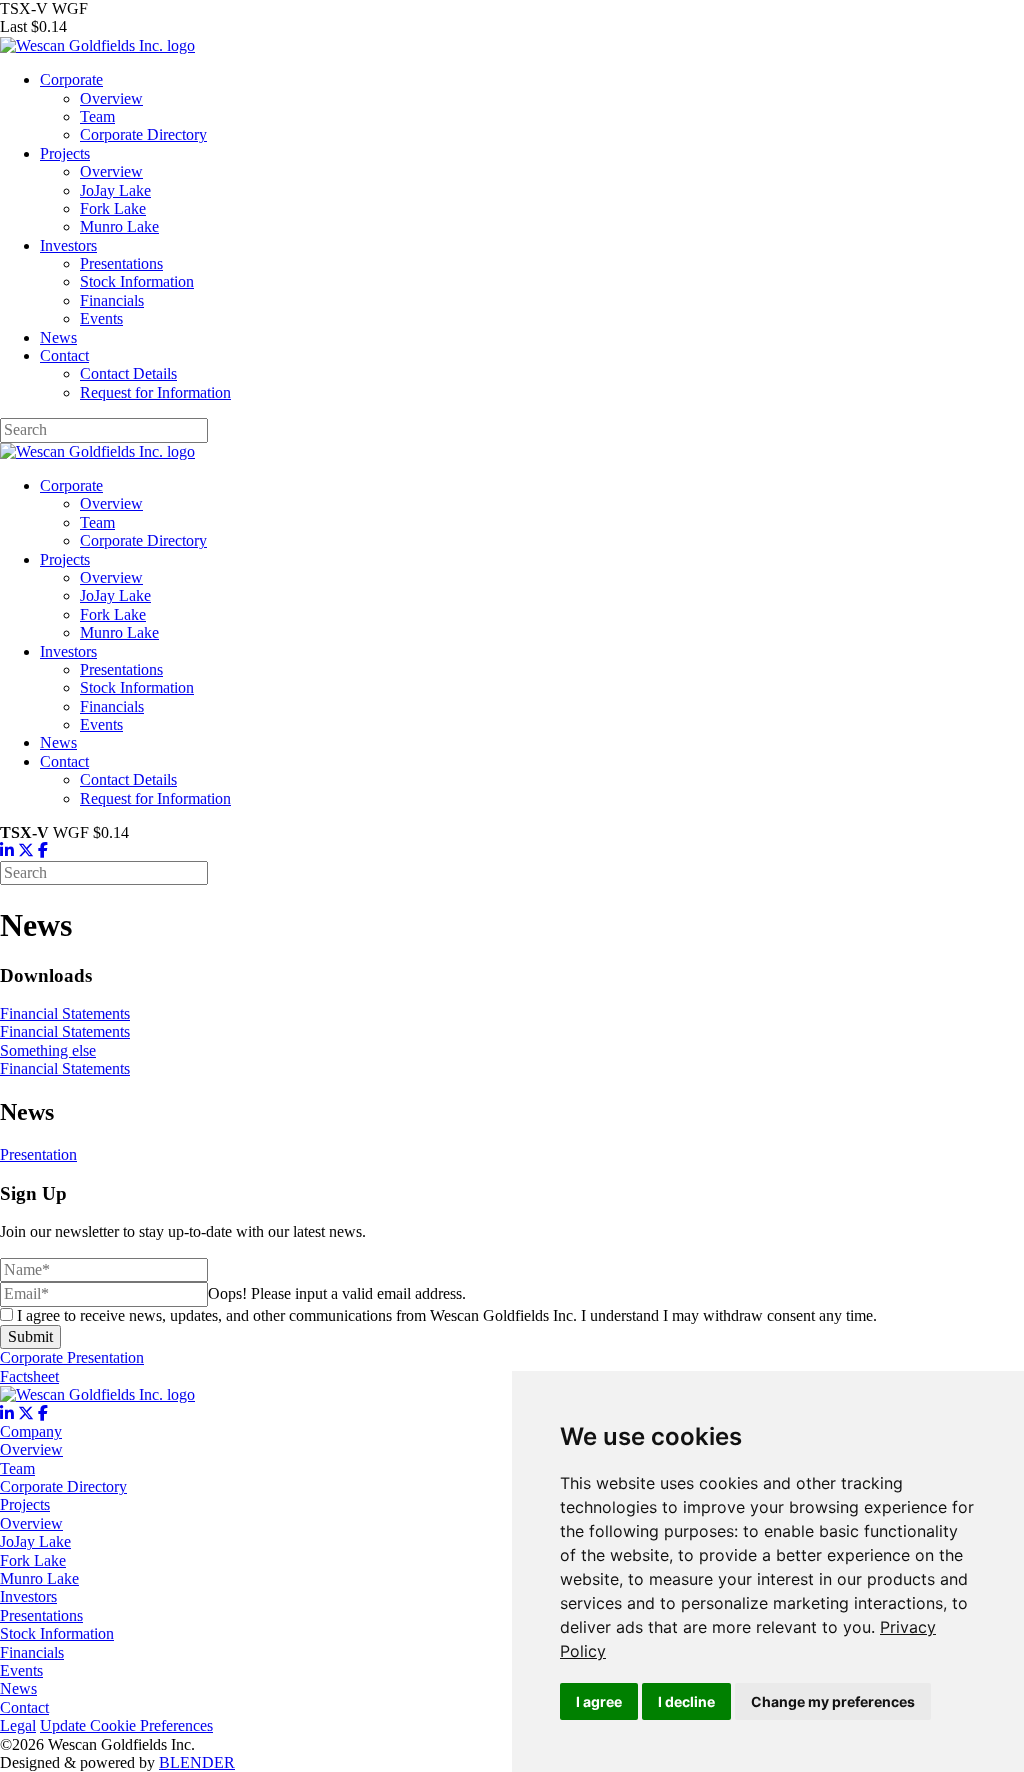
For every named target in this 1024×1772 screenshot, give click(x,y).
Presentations (121, 263)
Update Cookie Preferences (126, 1725)
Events (101, 318)
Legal (18, 1725)
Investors (68, 245)
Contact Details (128, 373)
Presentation (38, 1154)
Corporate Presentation (72, 1357)
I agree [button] (599, 1701)
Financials (112, 300)
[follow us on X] (26, 850)
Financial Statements (65, 1013)
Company (31, 1431)
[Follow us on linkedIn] (7, 1413)
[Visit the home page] (97, 451)
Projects (65, 153)
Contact (64, 355)
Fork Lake (113, 208)
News (58, 337)
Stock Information (137, 281)
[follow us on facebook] (43, 850)
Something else (48, 1050)
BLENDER (197, 1762)
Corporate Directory (143, 134)
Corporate (71, 79)
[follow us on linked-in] (7, 850)
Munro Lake (119, 226)
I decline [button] (686, 1701)
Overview (111, 98)
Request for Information (155, 392)
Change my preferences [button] (833, 1701)
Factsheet (29, 1376)
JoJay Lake (115, 190)
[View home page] (97, 1394)
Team (97, 116)
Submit (30, 1336)
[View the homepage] (97, 45)
